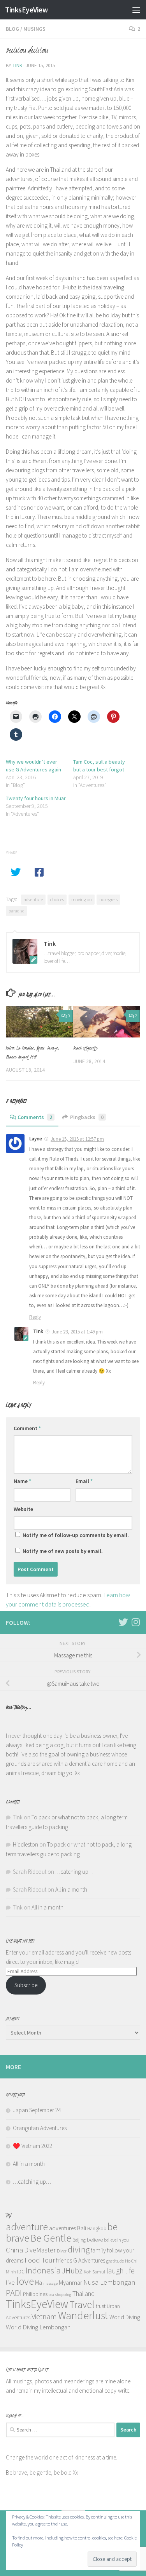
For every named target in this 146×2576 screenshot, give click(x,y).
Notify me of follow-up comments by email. (76, 1535)
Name (22, 1481)
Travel (82, 2304)
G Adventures (89, 2260)
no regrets (108, 899)
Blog (12, 29)
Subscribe (26, 1985)
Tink (17, 65)
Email (84, 1481)
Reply (35, 1317)
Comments (35, 1117)
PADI (14, 2293)
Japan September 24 (37, 2110)
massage (50, 2283)
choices (57, 899)
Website (23, 1509)
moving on (82, 899)
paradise (16, 911)
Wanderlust (83, 2316)
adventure (33, 899)
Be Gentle (51, 2238)
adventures (62, 2228)
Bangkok (97, 2229)
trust (101, 2306)
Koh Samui (94, 2272)
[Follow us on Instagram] (135, 1622)
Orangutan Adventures (40, 2128)
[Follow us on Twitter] (123, 1622)
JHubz (72, 2271)
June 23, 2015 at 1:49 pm (77, 1332)
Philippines (35, 2294)
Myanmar (70, 2282)
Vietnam (44, 2317)
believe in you (116, 2240)
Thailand (84, 2294)
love (25, 2281)
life (130, 2271)
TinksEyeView (26, 10)
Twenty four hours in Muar (36, 798)
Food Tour (40, 2260)
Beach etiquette (85, 1048)
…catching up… (74, 1872)
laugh (115, 2271)
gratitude (115, 2261)
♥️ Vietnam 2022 (33, 2146)
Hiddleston (26, 1844)
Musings (34, 29)
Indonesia (43, 2270)
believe (95, 2240)
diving (79, 2249)
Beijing (79, 2240)
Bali (82, 2228)
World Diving (125, 2317)
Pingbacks (87, 1117)
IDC (21, 2272)
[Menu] (136, 10)
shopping (63, 2295)
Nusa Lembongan (109, 2282)
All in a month (71, 1889)
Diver (62, 2251)
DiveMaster (40, 2250)
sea (51, 2295)
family (98, 2250)
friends (64, 2260)
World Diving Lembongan (38, 2327)
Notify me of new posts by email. (63, 1551)
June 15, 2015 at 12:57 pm (77, 1139)
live (10, 2282)
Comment (27, 1428)
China (14, 2250)
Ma (39, 2283)
